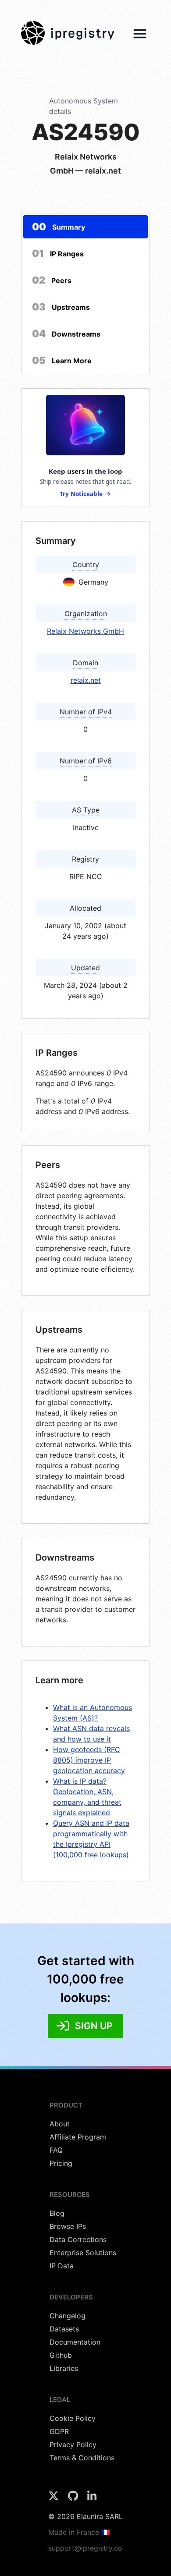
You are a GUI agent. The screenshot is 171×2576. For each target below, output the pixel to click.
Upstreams (61, 307)
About (60, 2124)
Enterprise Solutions (83, 2253)
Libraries (64, 2368)
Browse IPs (68, 2226)
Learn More (62, 360)
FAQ (56, 2150)
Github (61, 2355)
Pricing (61, 2163)
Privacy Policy (73, 2445)
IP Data (62, 2266)
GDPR (59, 2431)
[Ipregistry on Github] (74, 2498)
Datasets (64, 2329)
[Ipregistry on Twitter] (55, 2498)
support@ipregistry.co (85, 2548)
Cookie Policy (73, 2418)
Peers (52, 280)
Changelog (68, 2316)
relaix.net (86, 680)
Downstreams (66, 334)
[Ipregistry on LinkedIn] (92, 2498)
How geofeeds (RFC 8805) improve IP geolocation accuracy (89, 1760)
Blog (57, 2213)
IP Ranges (58, 253)
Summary (59, 227)
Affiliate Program (78, 2137)
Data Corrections (78, 2239)
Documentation (75, 2342)
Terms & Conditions (82, 2458)
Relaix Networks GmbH (85, 631)
